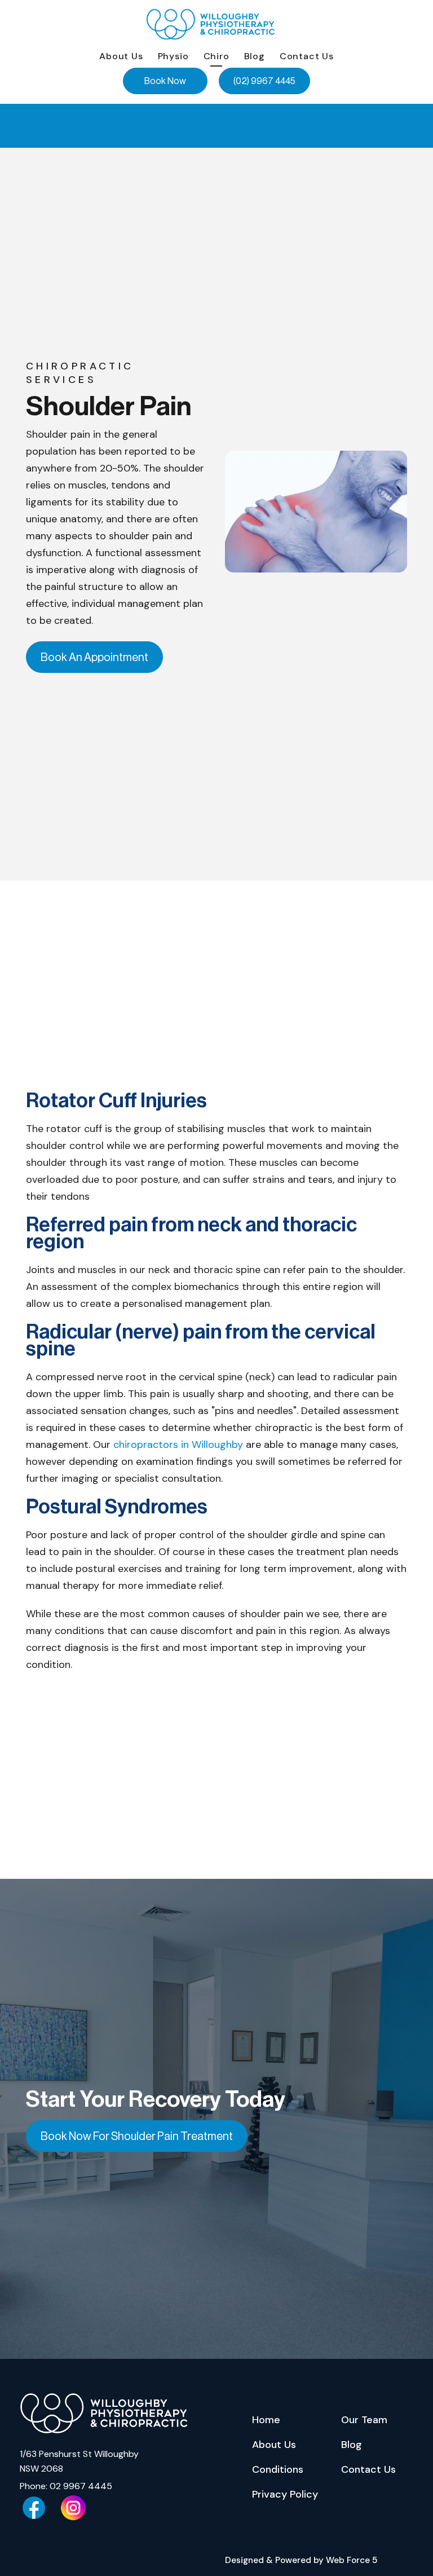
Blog (255, 56)
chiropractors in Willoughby (178, 1445)
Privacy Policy (285, 2494)
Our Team (364, 2420)
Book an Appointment (94, 657)
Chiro (216, 56)
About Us (121, 56)
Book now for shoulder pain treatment (137, 2136)
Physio (173, 56)
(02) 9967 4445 (264, 81)
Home (266, 2420)
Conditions (278, 2469)
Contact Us (307, 56)
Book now (165, 81)
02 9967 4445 (81, 2486)
